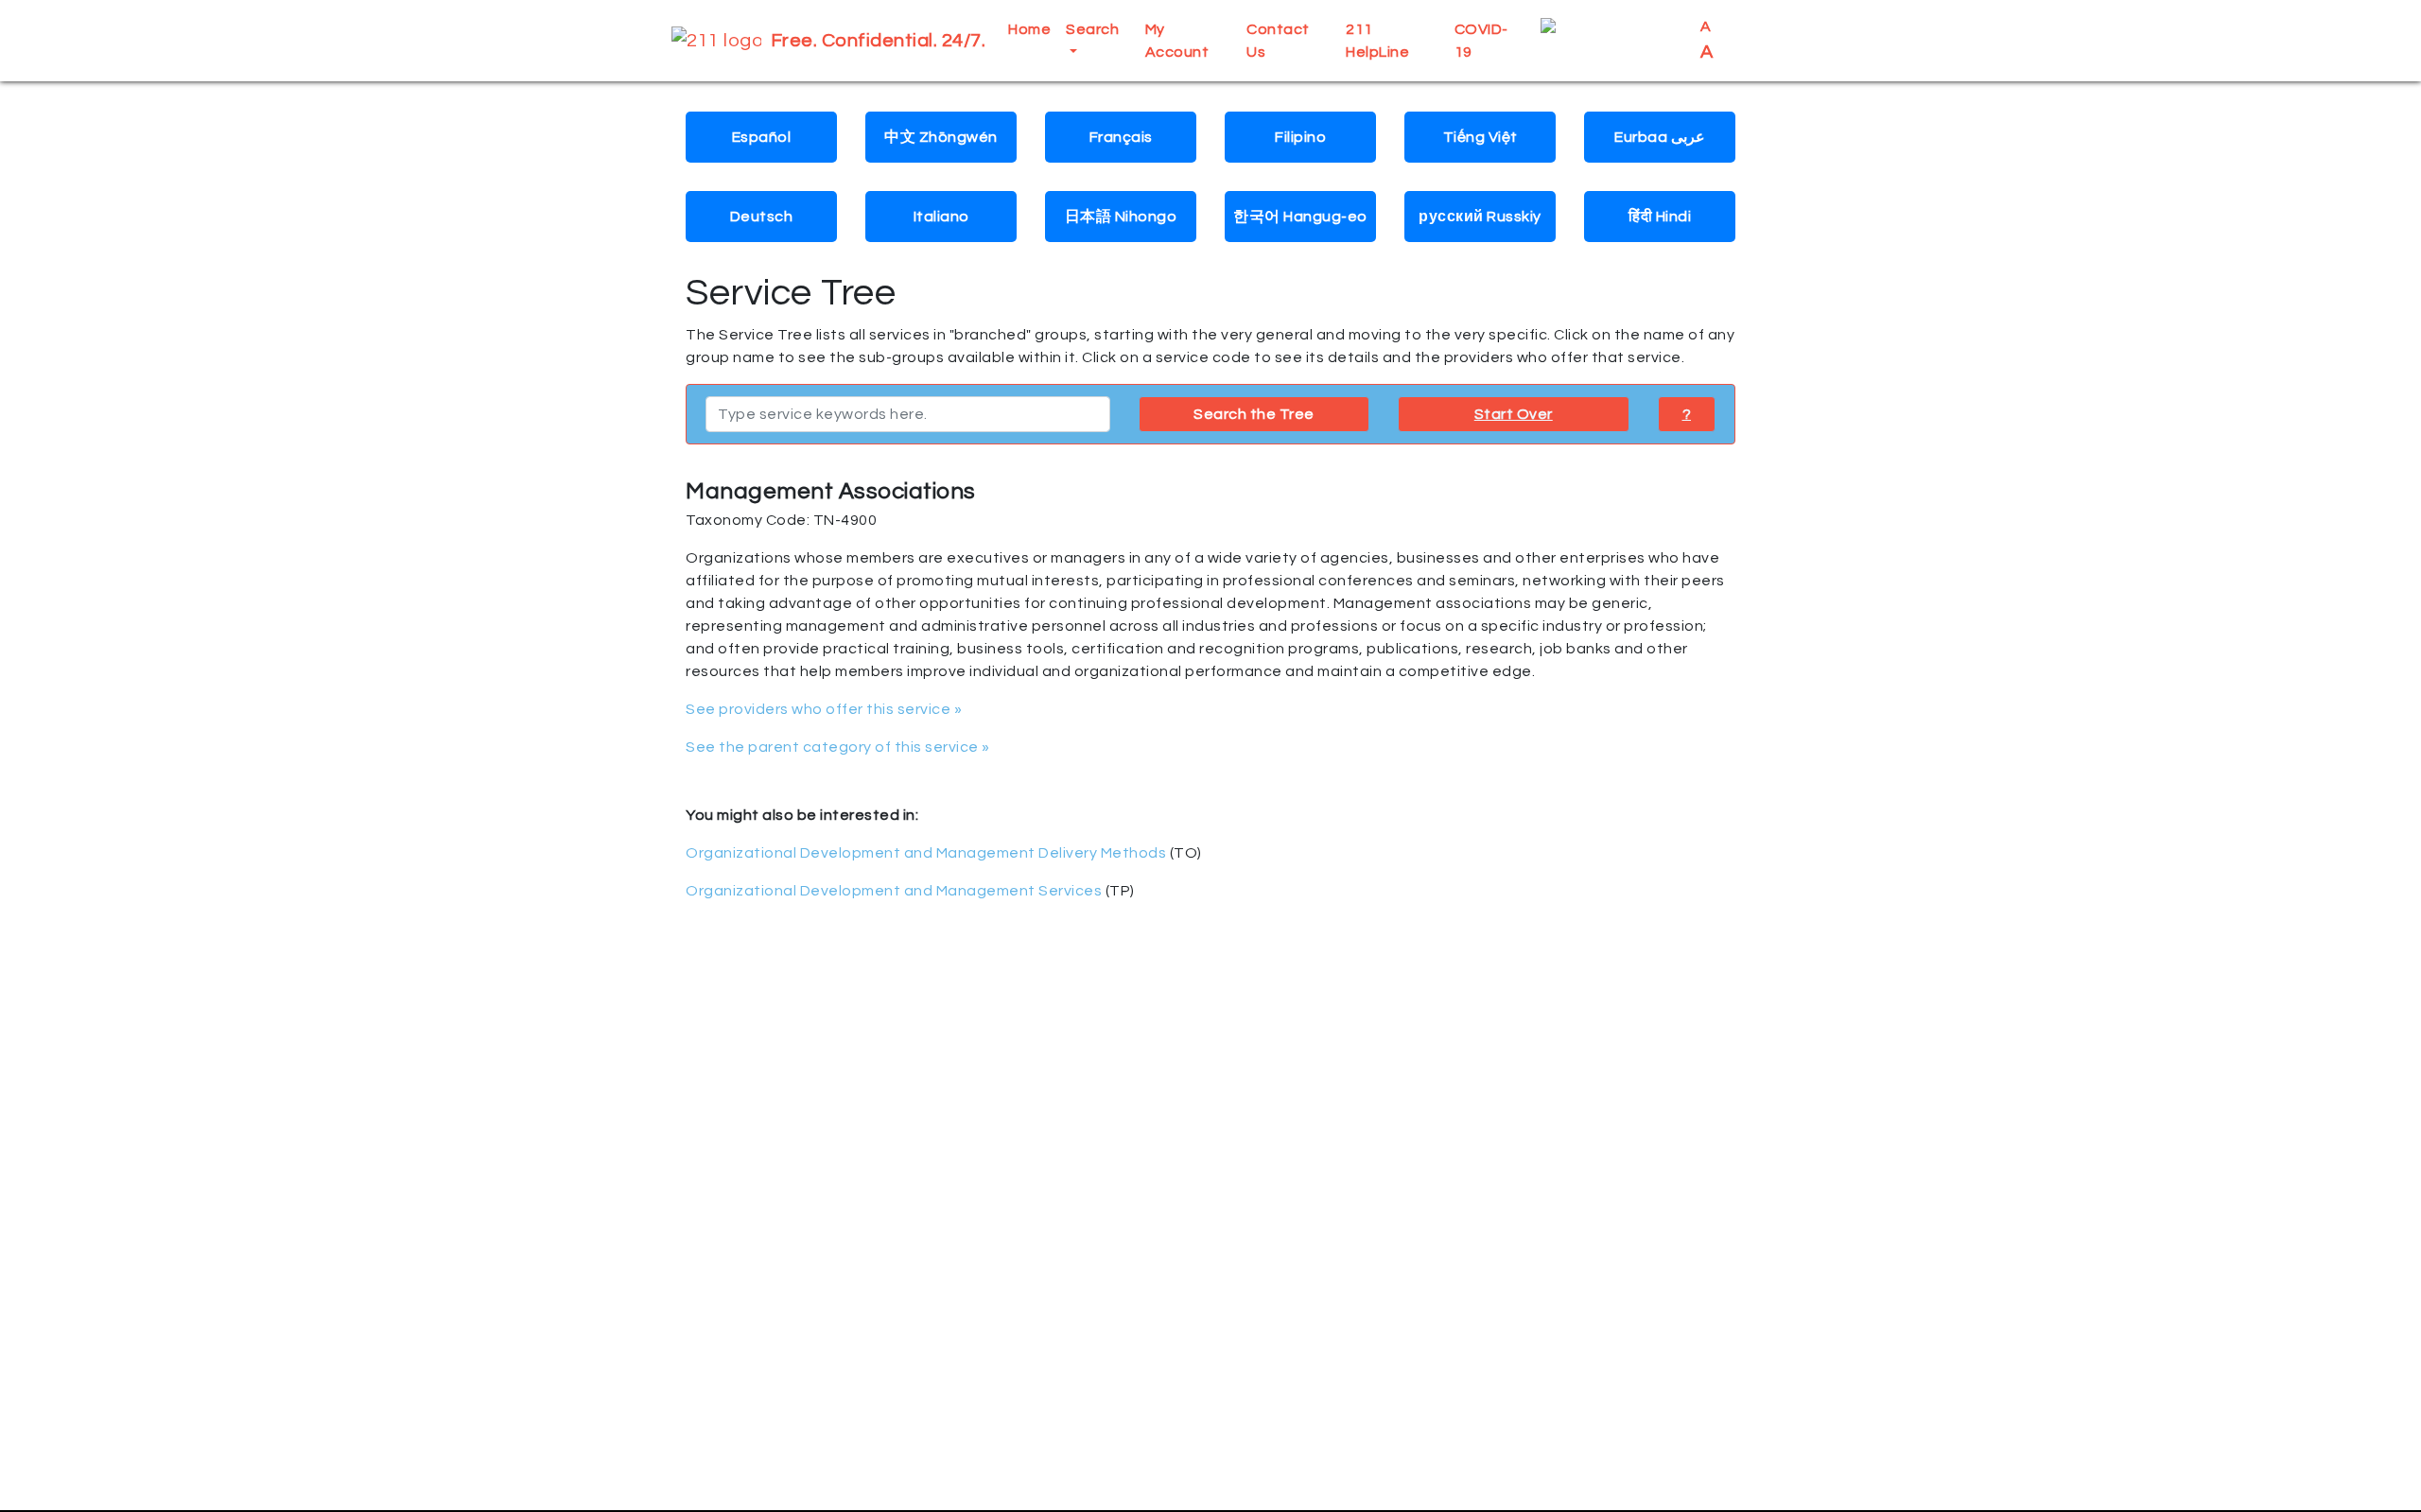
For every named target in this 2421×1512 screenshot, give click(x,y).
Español (762, 137)
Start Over (1514, 414)
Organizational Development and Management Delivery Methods (926, 853)
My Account (1177, 41)
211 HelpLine (1377, 41)
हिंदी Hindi (1660, 217)
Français (1121, 137)
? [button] (1687, 414)
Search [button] (1092, 29)
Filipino (1300, 137)
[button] (1613, 41)
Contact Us (1278, 41)
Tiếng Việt (1480, 137)
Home (1029, 29)
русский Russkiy (1480, 217)
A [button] (1707, 40)
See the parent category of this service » (838, 747)
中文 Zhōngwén (941, 137)
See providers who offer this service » (824, 709)
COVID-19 (1481, 41)
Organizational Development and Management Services (894, 891)
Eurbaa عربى (1660, 137)
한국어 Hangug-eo (1300, 217)
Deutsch (762, 217)
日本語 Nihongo (1121, 217)
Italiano (941, 217)
